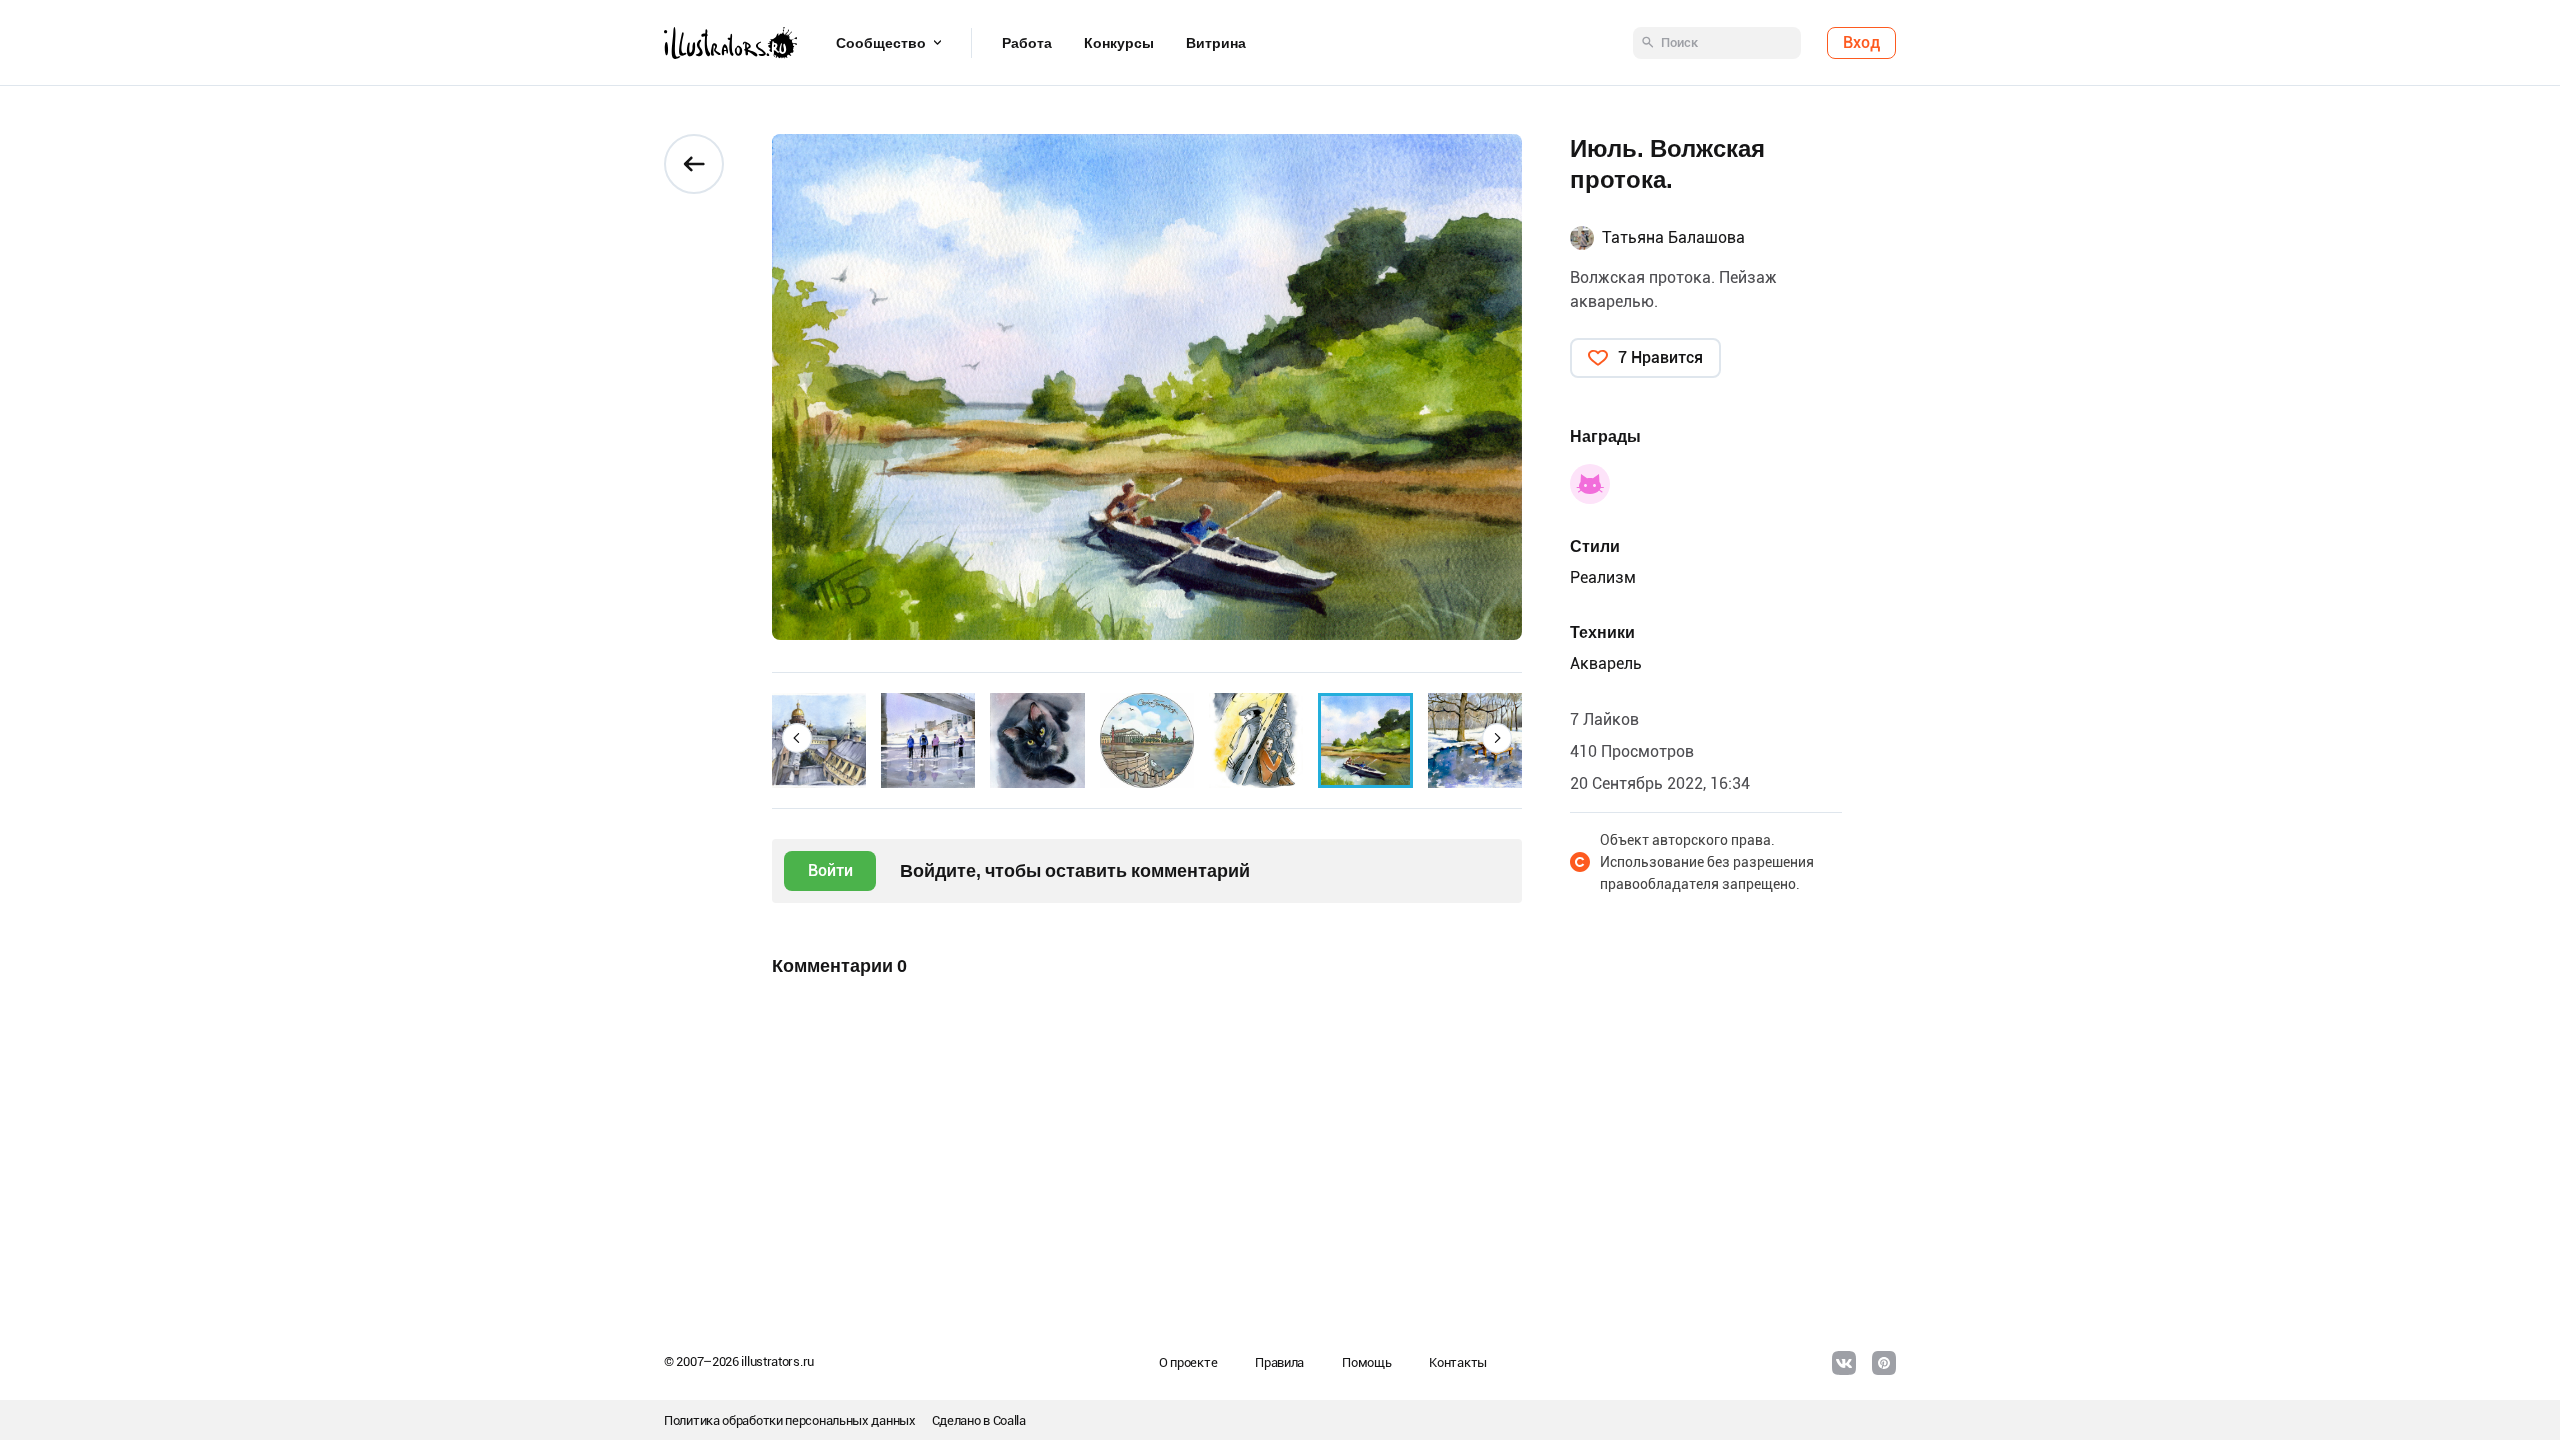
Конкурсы (1119, 43)
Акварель (1606, 663)
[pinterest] (1884, 1363)
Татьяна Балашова (1673, 237)
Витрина (1216, 43)
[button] (797, 738)
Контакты (1458, 1362)
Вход (1861, 42)
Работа (1027, 43)
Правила (1279, 1362)
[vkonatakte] (1844, 1363)
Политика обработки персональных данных (790, 1420)
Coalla (1009, 1420)
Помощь (1366, 1362)
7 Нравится (1660, 357)
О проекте (1188, 1362)
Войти (830, 870)
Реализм (1603, 577)
